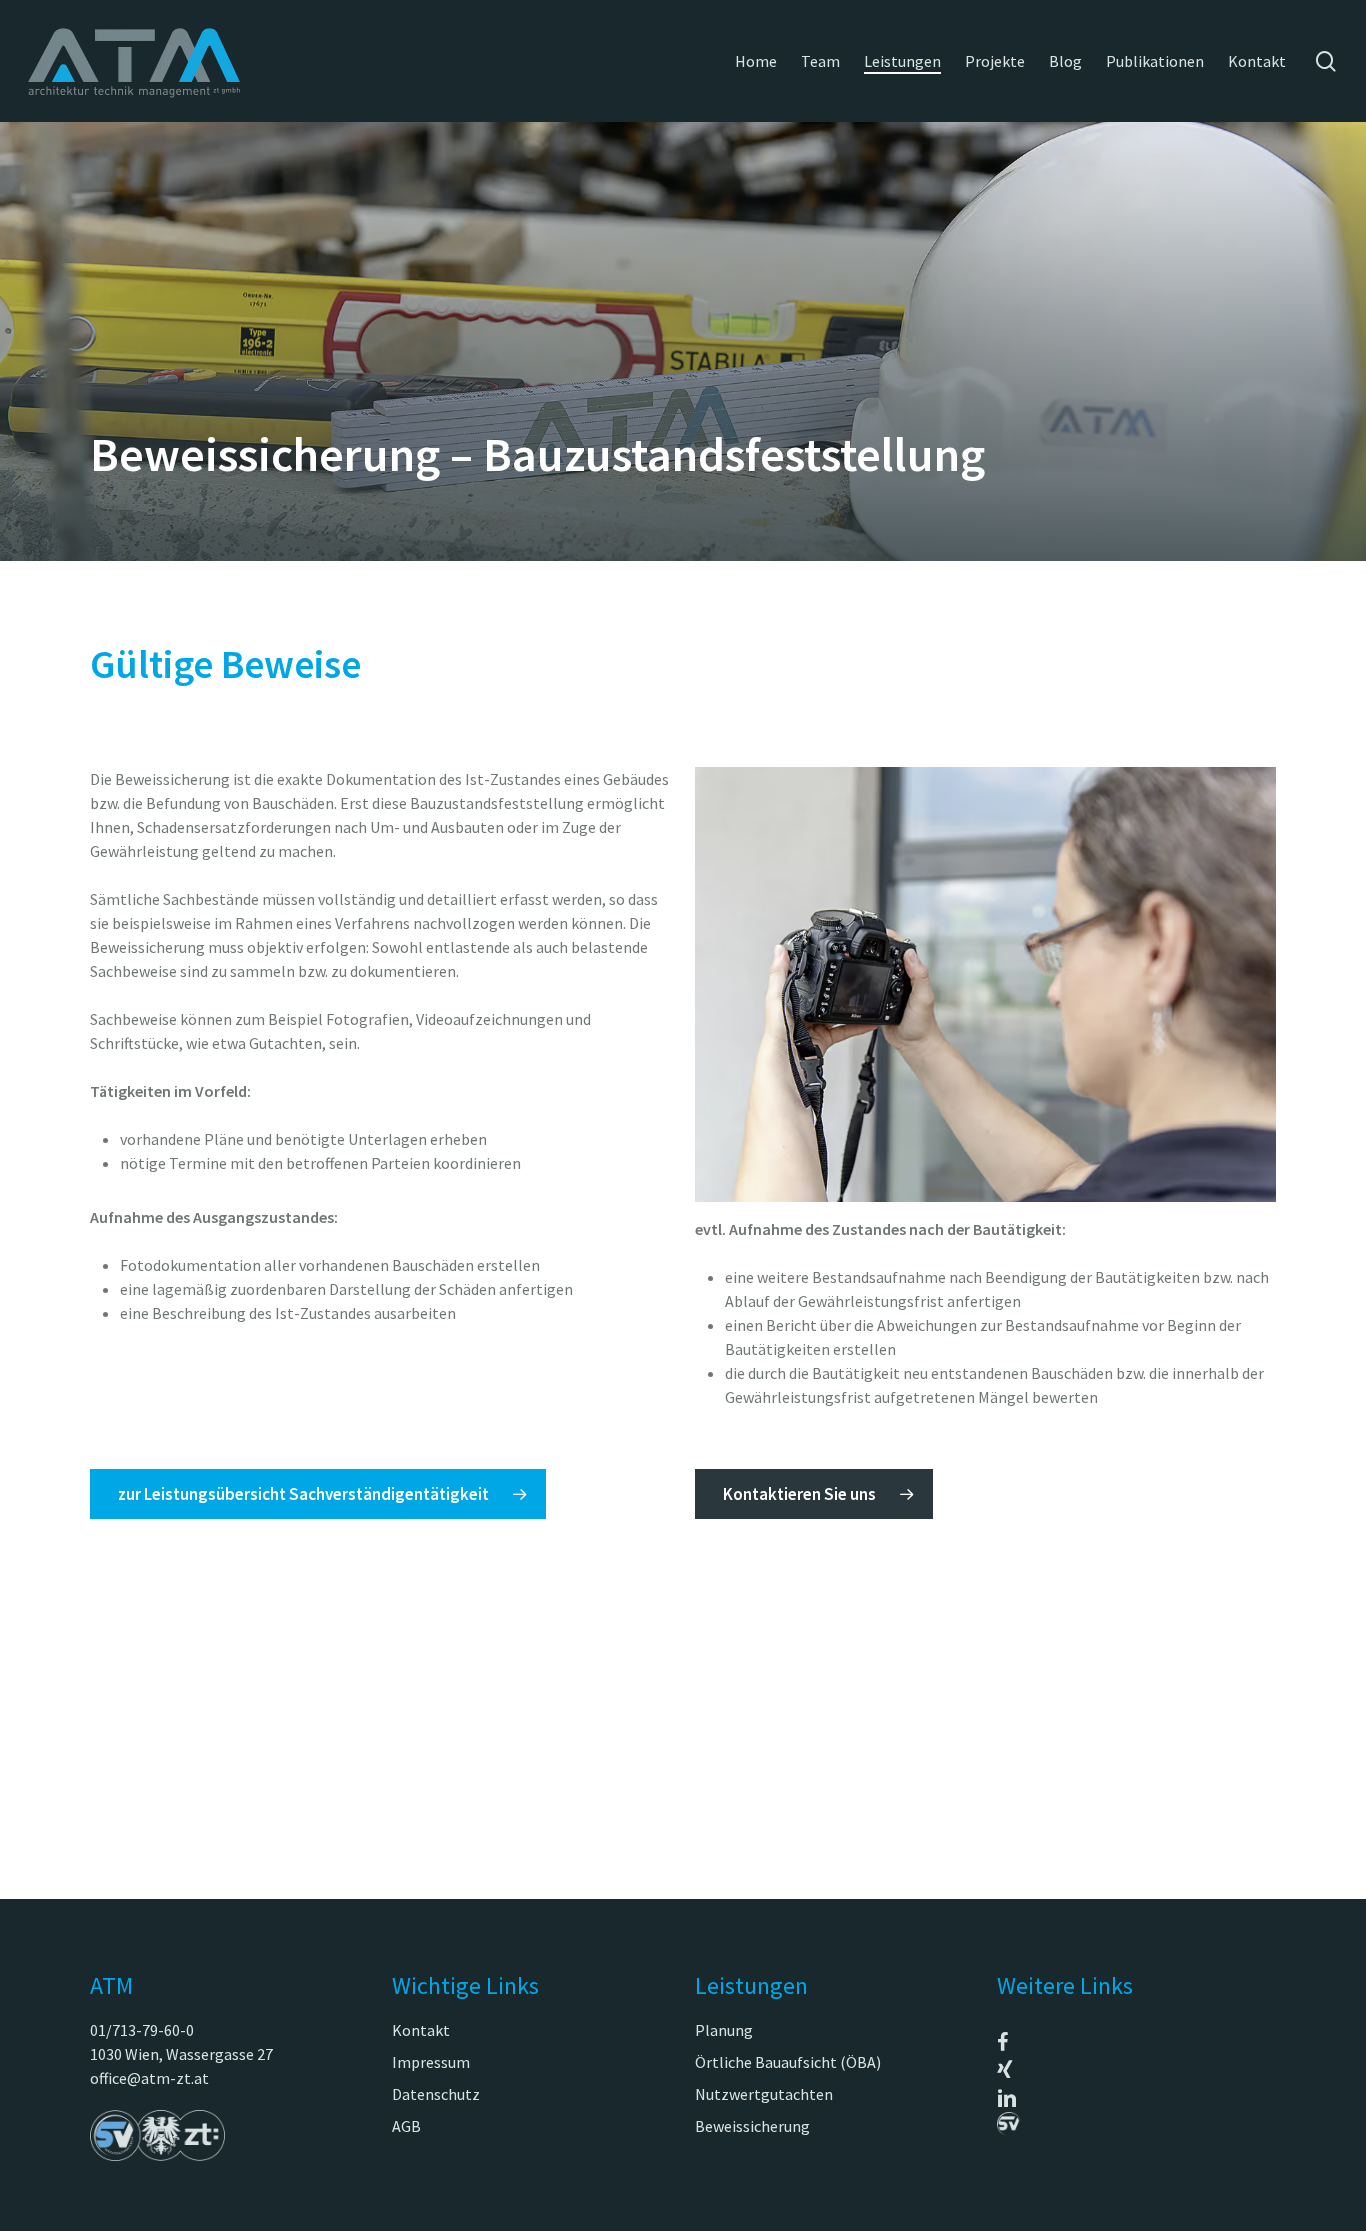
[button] (318, 1494)
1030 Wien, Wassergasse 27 (181, 2054)
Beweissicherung (752, 2126)
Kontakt (421, 2030)
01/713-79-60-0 (142, 2030)
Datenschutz (436, 2094)
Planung (724, 2030)
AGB (406, 2126)
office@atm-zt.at (149, 2078)
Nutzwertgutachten (764, 2094)
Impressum (431, 2062)
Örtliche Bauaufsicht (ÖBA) (788, 2062)
